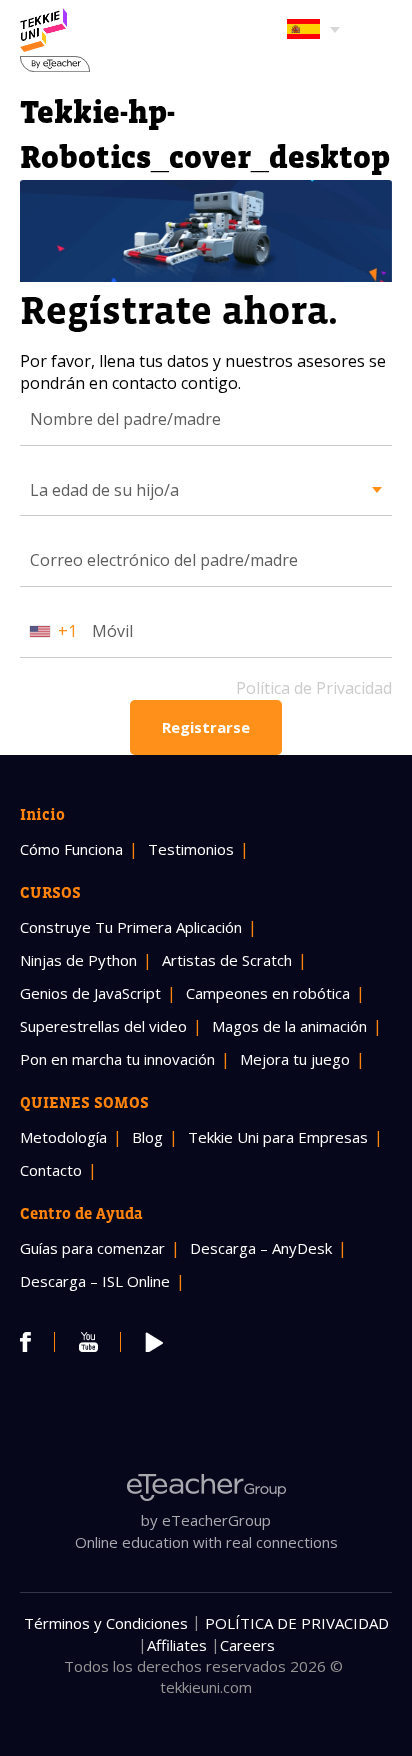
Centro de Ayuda (81, 1213)
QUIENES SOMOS (84, 1102)
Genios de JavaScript (90, 993)
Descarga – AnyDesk (261, 1248)
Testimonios (191, 849)
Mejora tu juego (295, 1059)
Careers (247, 1645)
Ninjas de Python (78, 960)
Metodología (63, 1137)
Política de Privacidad (314, 688)
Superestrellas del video (103, 1026)
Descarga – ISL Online (95, 1281)
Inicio (42, 814)
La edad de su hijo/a (104, 490)
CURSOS (50, 892)
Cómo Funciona (71, 849)
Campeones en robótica (268, 993)
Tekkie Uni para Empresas (278, 1137)
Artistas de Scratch (227, 960)
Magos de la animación (289, 1026)
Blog (147, 1137)
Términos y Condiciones (106, 1623)
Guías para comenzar (92, 1248)
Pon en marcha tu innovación (117, 1059)
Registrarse (206, 727)
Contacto (51, 1170)
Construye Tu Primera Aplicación (131, 927)
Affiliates (177, 1645)
